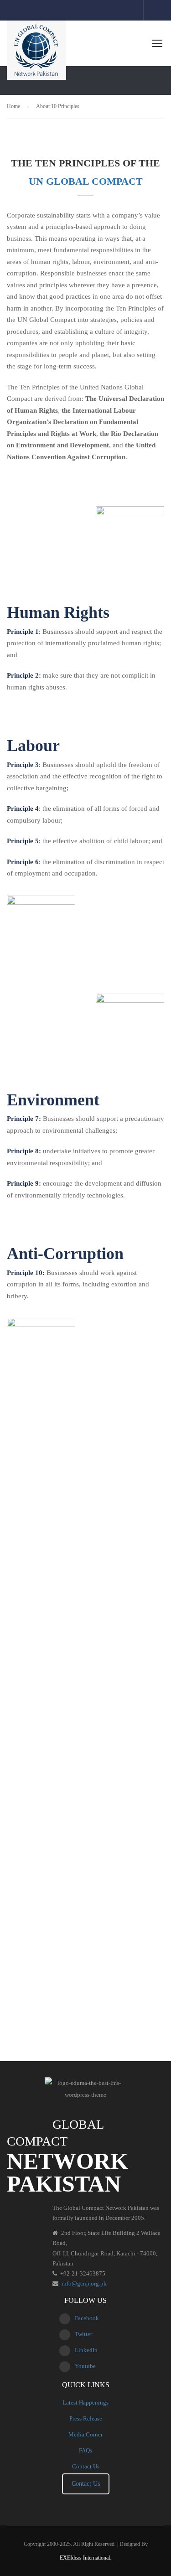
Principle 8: (24, 1151)
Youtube (85, 2366)
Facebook (87, 2318)
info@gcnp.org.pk (84, 2283)
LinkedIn (86, 2350)
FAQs (85, 2450)
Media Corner (85, 2434)
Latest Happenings (85, 2402)
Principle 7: (24, 1119)
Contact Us (86, 2466)
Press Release (86, 2418)
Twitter (83, 2334)
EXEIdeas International (85, 2558)
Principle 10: (26, 1273)
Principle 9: (24, 1183)
